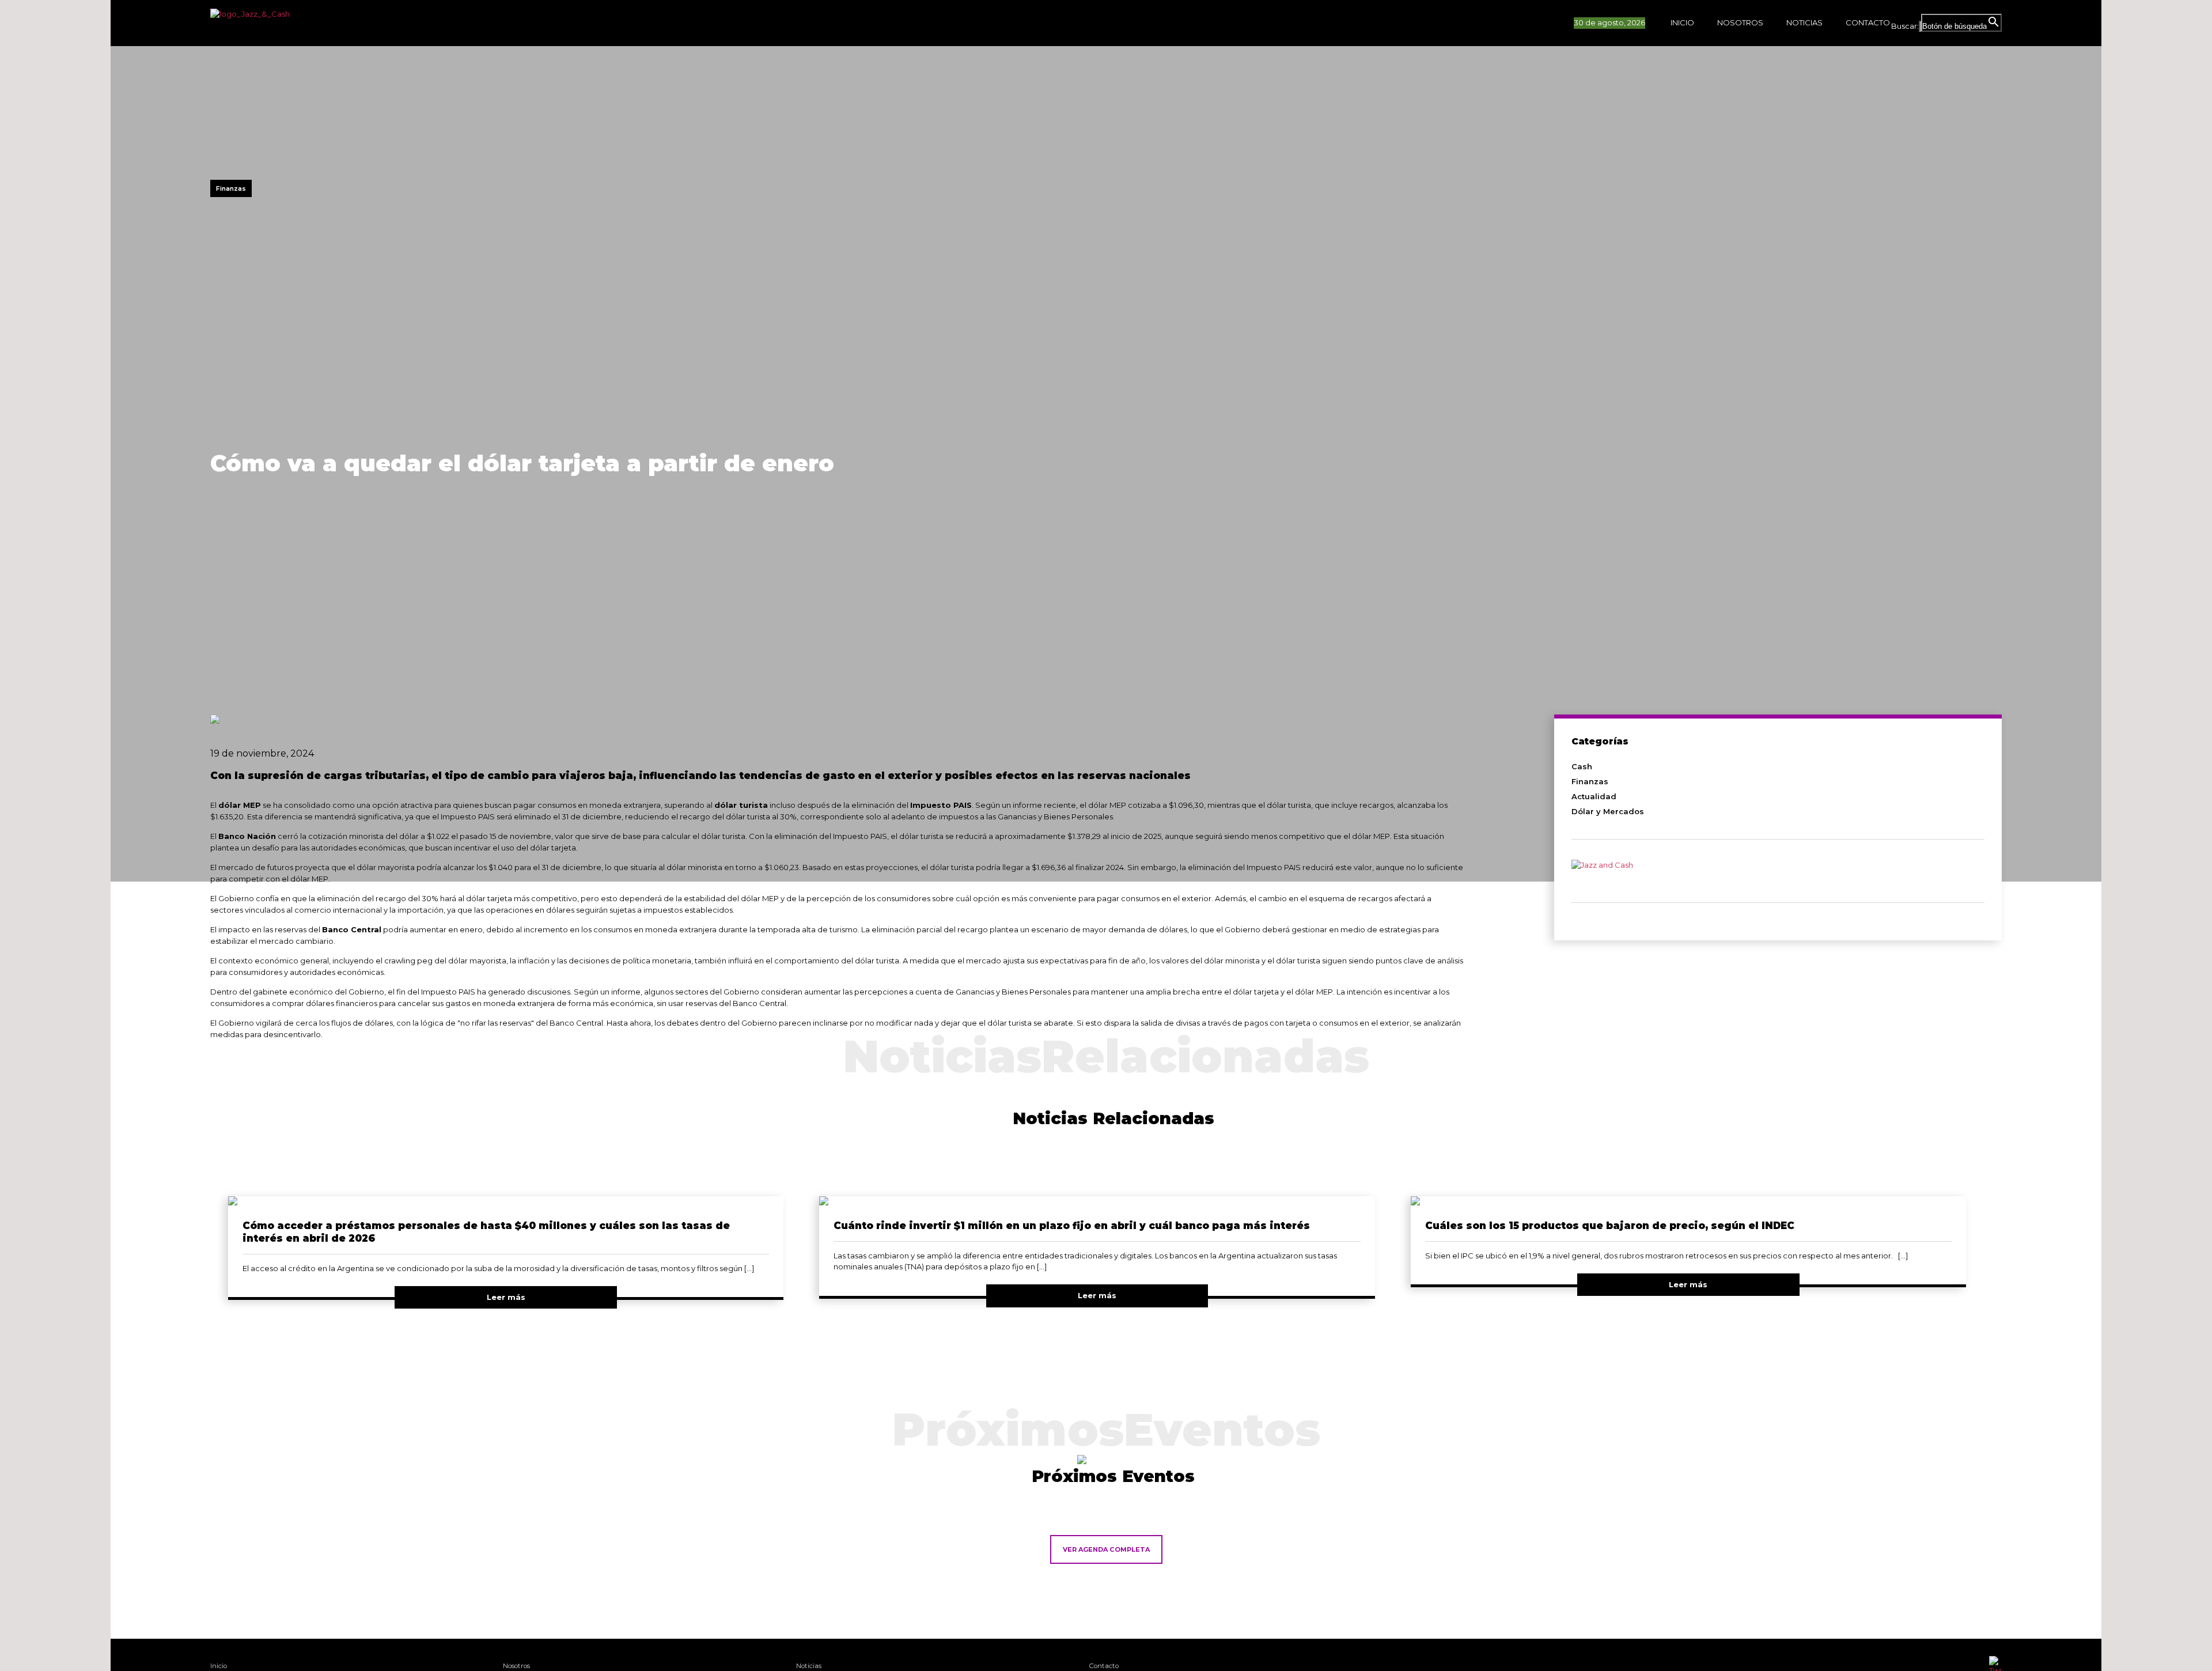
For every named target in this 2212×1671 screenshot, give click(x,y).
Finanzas (1590, 781)
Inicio (1682, 22)
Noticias (1804, 22)
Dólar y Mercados (1608, 811)
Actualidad (1594, 796)
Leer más (506, 1297)
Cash (1582, 766)
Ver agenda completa (1106, 1549)
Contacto (1868, 22)
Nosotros (1740, 22)
